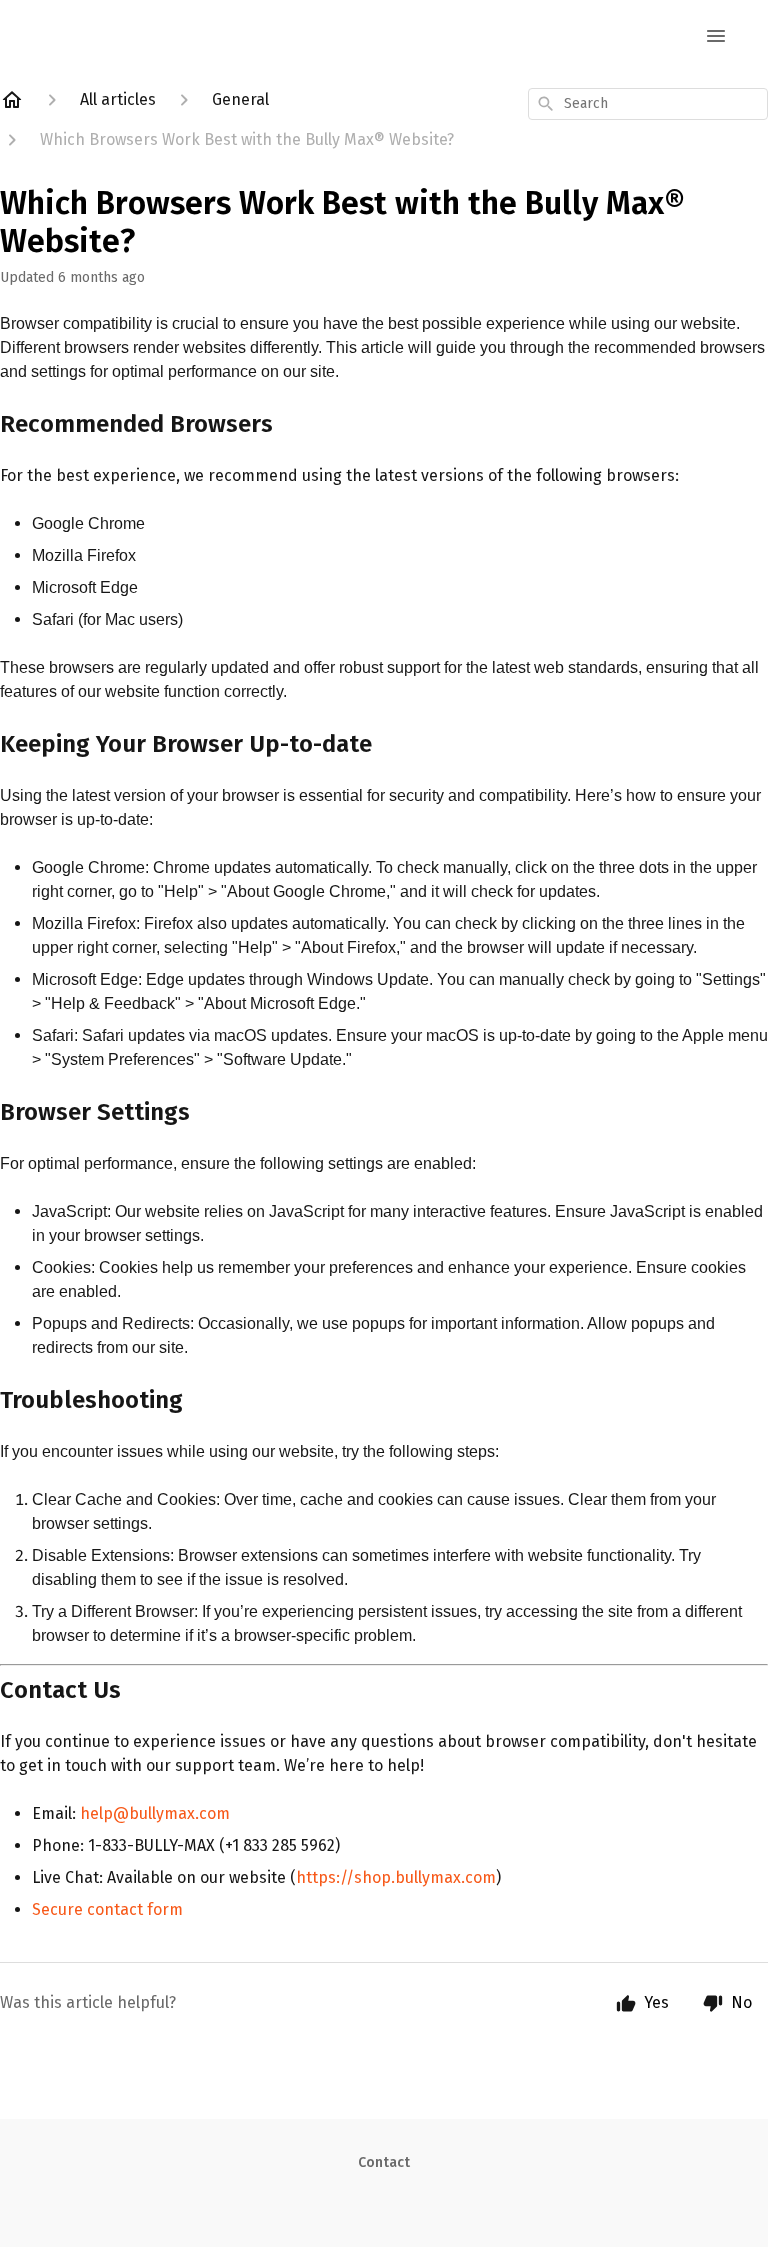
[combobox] (648, 104)
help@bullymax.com (155, 1813)
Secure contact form (107, 1909)
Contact (384, 2162)
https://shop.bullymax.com (396, 1877)
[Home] (12, 100)
